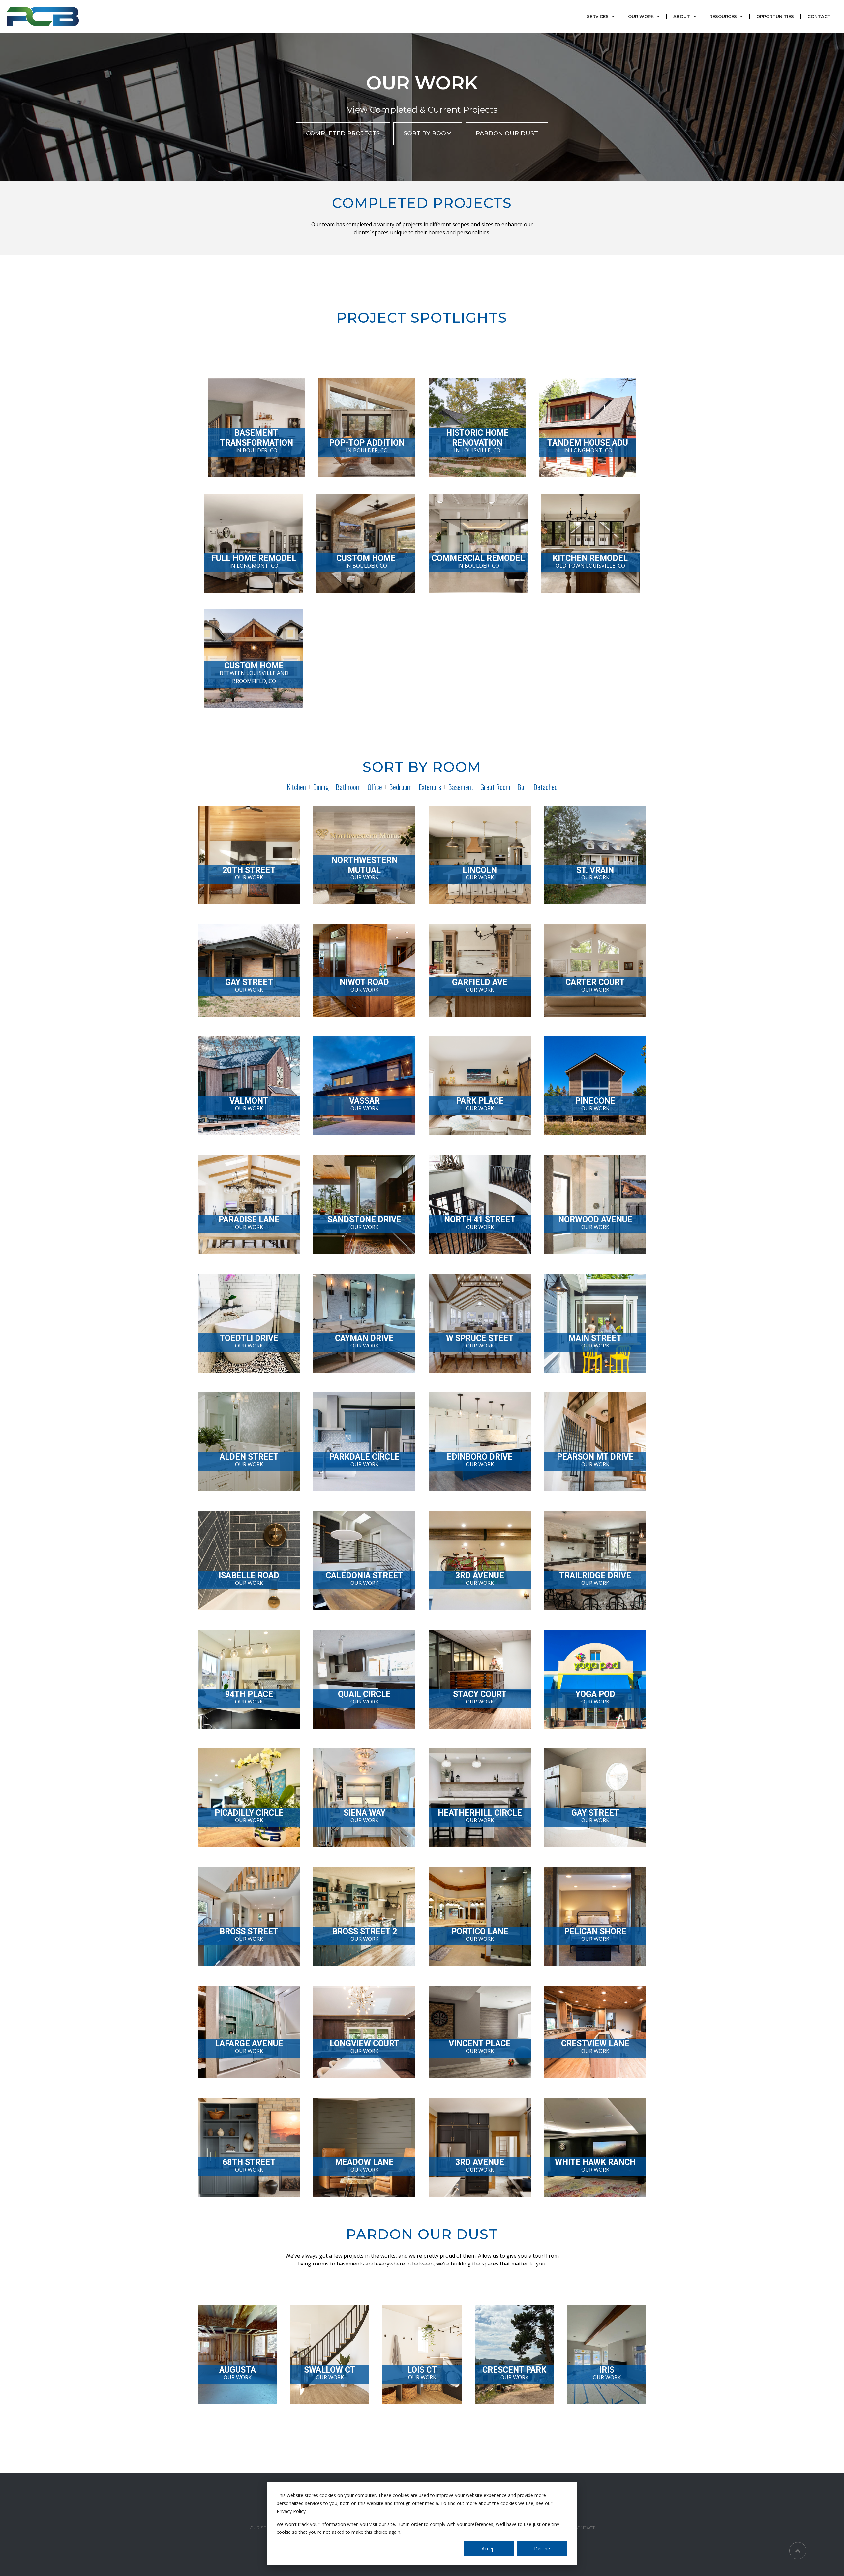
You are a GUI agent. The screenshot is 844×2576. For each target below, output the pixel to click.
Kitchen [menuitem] (296, 787)
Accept (489, 2548)
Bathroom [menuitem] (348, 787)
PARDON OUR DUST (507, 133)
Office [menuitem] (375, 787)
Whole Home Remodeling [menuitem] (277, 2452)
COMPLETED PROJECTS (343, 133)
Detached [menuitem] (545, 787)
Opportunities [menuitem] (775, 16)
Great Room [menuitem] (495, 787)
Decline (542, 2548)
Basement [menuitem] (461, 787)
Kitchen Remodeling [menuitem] (272, 2467)
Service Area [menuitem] (317, 2467)
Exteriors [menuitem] (430, 787)
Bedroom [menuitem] (400, 787)
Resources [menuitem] (723, 16)
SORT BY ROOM (428, 133)
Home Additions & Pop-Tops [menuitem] (280, 2437)
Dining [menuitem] (321, 787)
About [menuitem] (682, 16)
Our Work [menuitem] (641, 16)
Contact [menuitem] (819, 16)
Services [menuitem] (598, 16)
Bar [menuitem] (522, 787)
